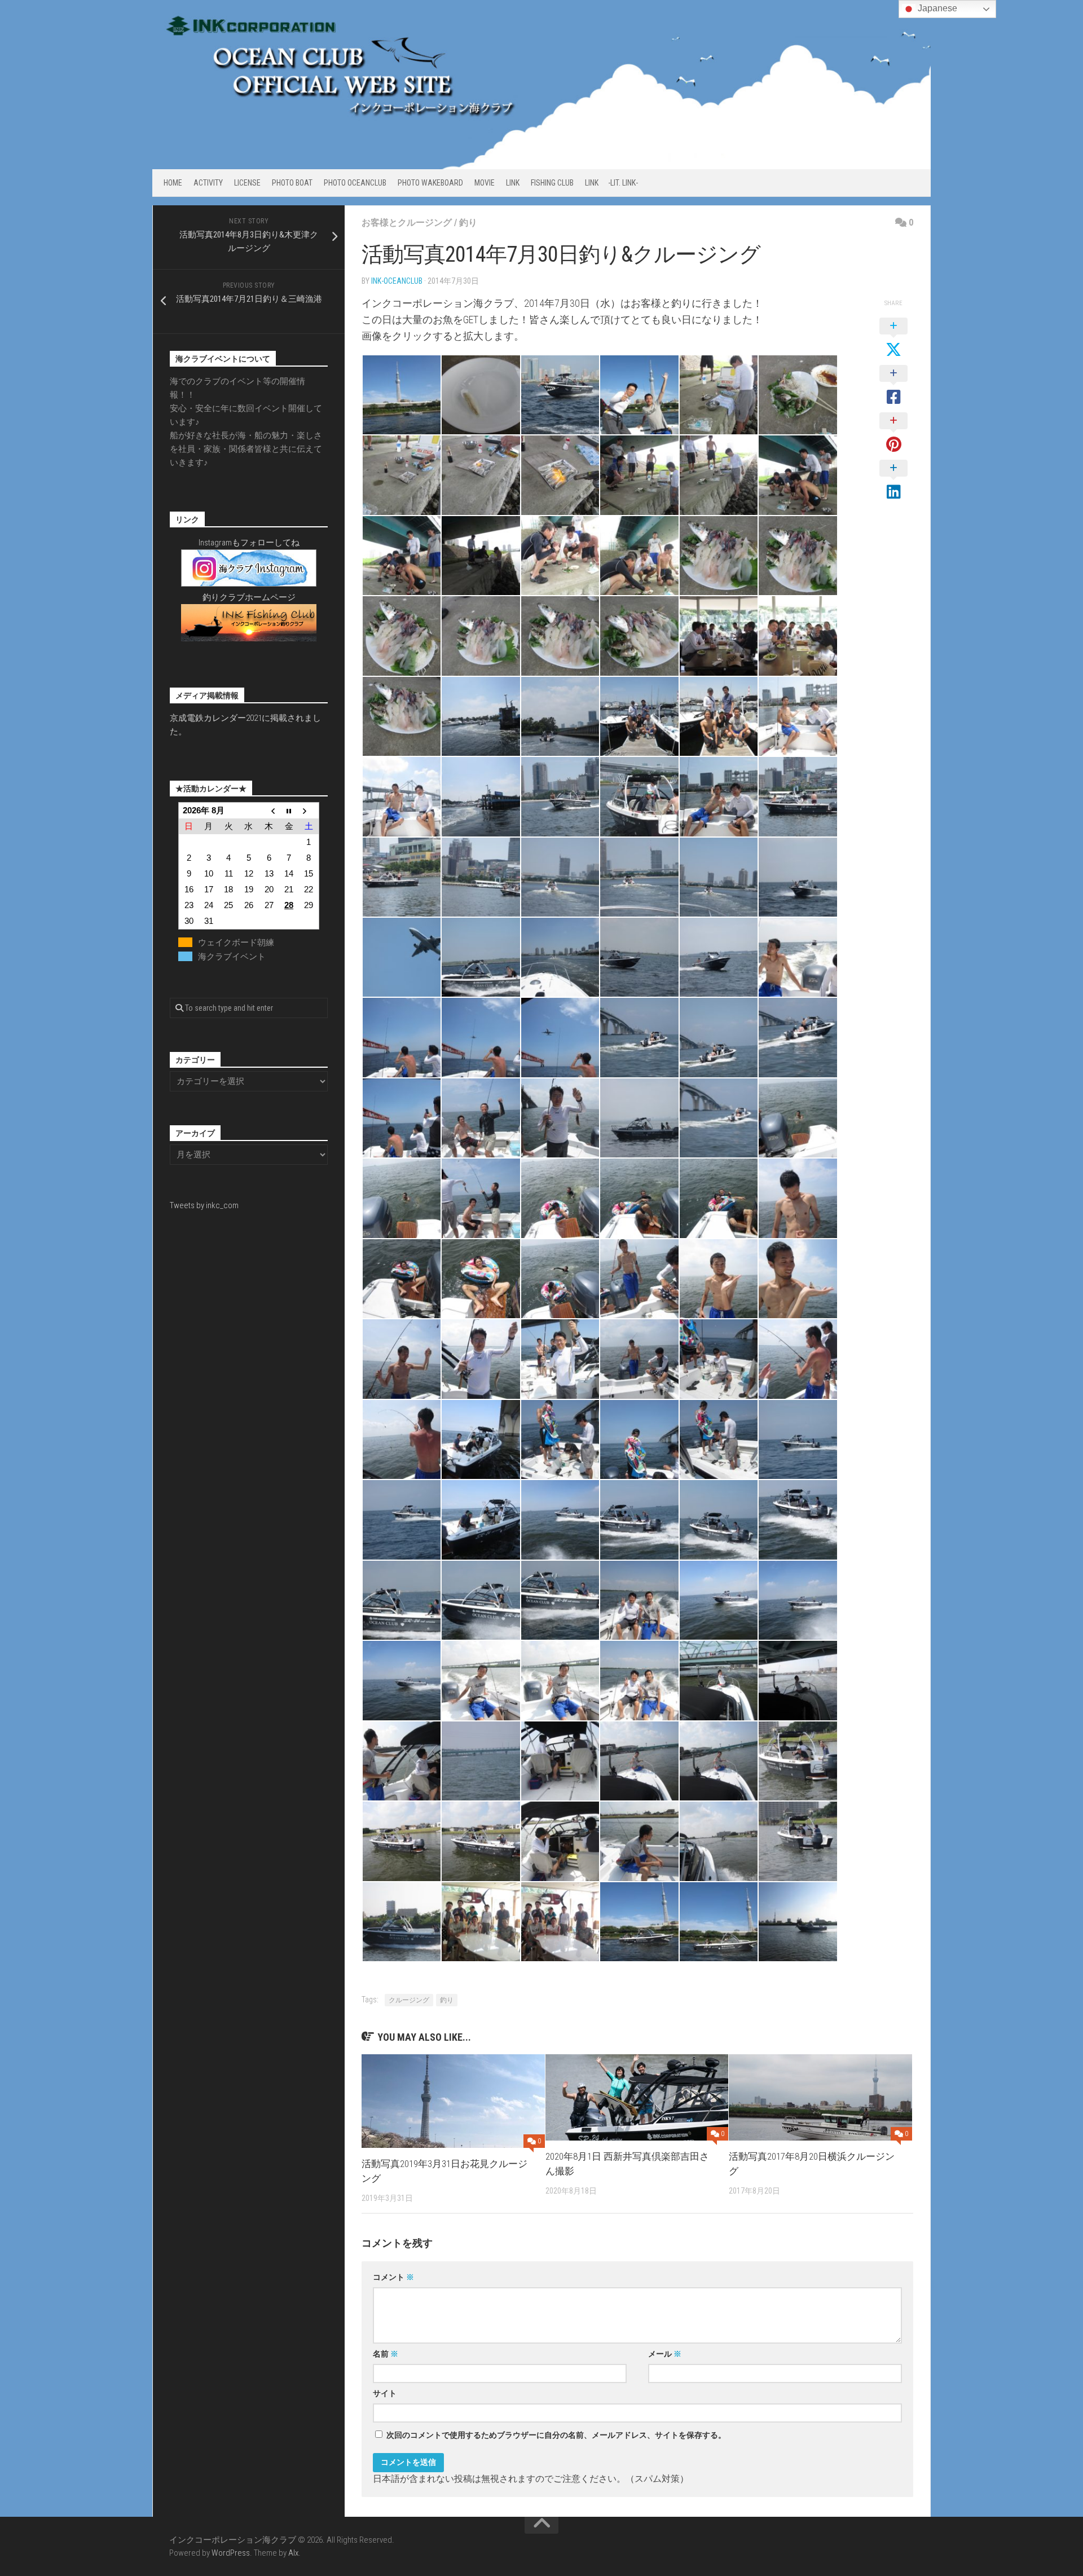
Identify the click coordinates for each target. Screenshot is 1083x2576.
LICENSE (247, 183)
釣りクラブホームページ (249, 597)
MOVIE (485, 183)
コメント (393, 2277)
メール (665, 2354)
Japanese (936, 8)
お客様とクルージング (407, 223)
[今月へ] (289, 810)
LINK (513, 183)
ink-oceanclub (397, 281)
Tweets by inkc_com (204, 1205)
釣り (468, 223)
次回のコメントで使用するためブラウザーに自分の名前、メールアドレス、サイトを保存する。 (556, 2435)
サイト (385, 2393)
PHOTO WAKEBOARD (430, 183)
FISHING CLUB (552, 183)
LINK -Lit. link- (611, 183)
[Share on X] (893, 338)
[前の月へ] (269, 810)
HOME (173, 183)
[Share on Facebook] (893, 386)
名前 (386, 2354)
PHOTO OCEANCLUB (355, 183)
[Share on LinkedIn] (893, 481)
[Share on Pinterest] (893, 433)
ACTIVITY (208, 183)
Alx (293, 2553)
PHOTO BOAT (292, 183)
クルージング (409, 2000)
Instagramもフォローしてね (249, 543)
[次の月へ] (309, 810)
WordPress (231, 2553)
